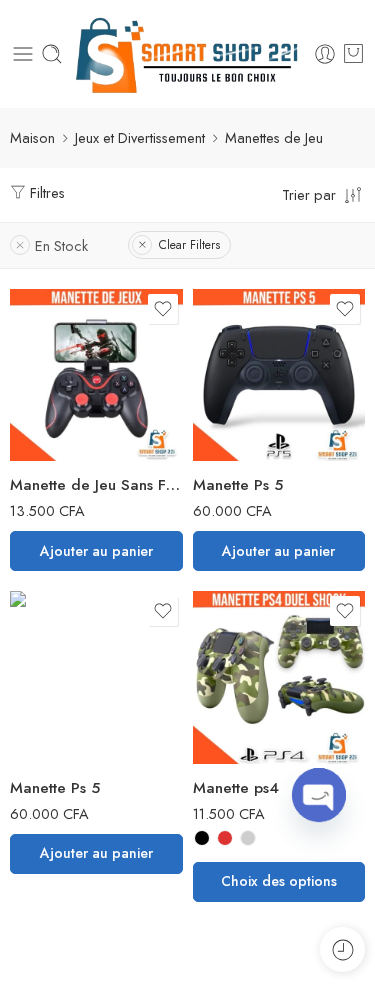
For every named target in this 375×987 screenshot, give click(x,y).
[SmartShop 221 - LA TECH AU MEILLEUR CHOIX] (188, 54)
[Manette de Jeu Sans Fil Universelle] (96, 375)
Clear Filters (189, 245)
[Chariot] (353, 54)
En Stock (61, 245)
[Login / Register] (325, 54)
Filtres (45, 192)
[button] (96, 551)
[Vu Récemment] (342, 949)
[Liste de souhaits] (163, 309)
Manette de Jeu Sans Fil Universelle (96, 485)
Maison (32, 137)
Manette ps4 (236, 788)
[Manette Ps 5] (279, 375)
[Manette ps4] (279, 677)
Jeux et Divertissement (140, 137)
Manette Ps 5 (238, 485)
